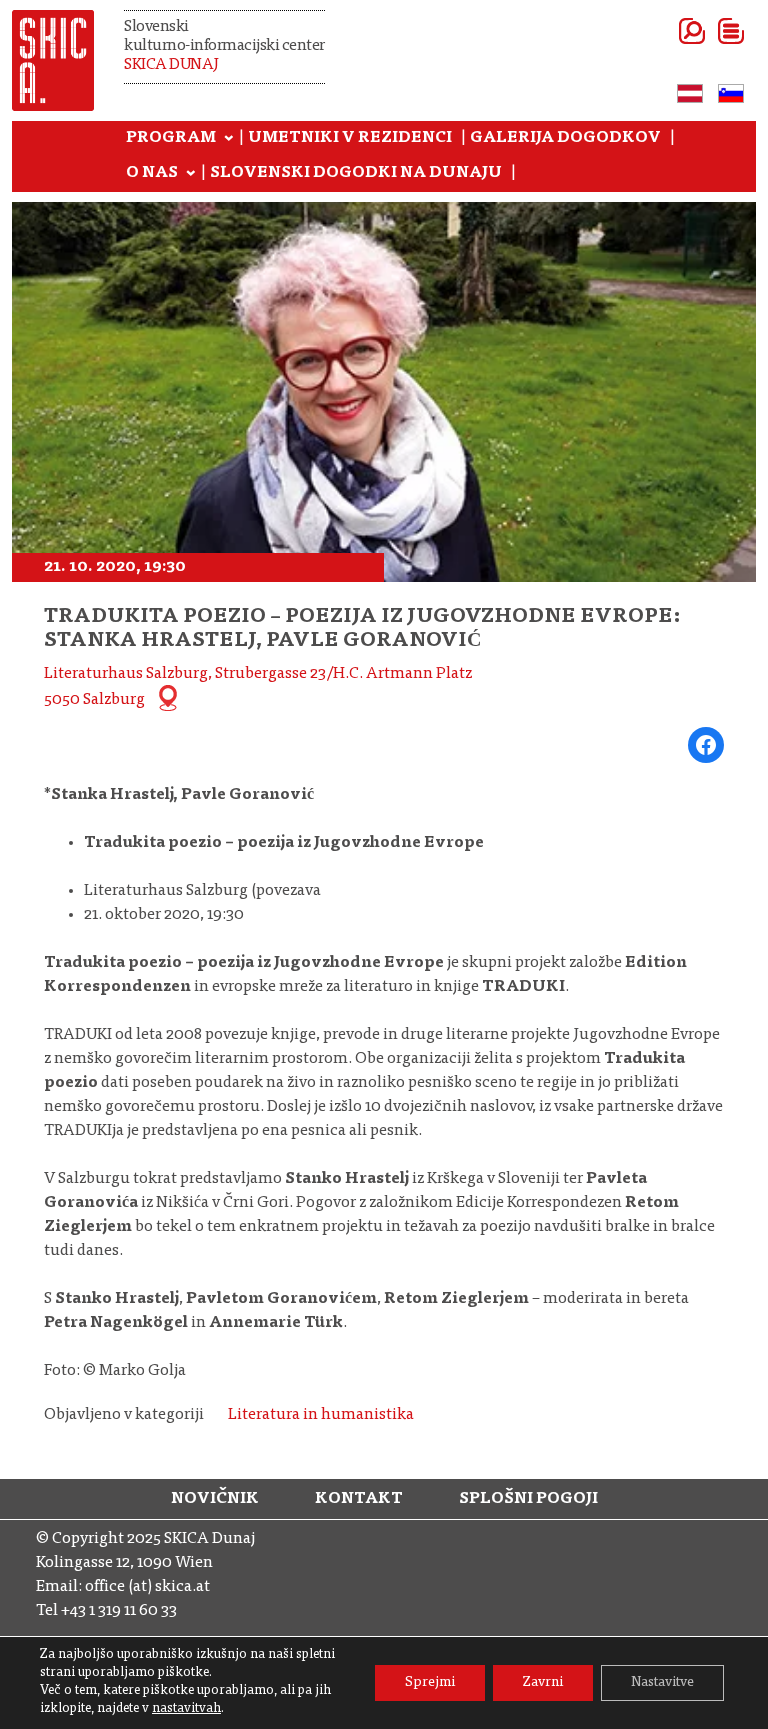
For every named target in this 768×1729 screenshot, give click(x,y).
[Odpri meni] (706, 31)
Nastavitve (662, 1683)
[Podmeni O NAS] (191, 174)
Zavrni (543, 1683)
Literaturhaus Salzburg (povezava (202, 891)
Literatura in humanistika (321, 1415)
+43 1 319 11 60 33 (119, 1611)
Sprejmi (430, 1683)
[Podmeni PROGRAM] (229, 139)
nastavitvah (186, 1709)
